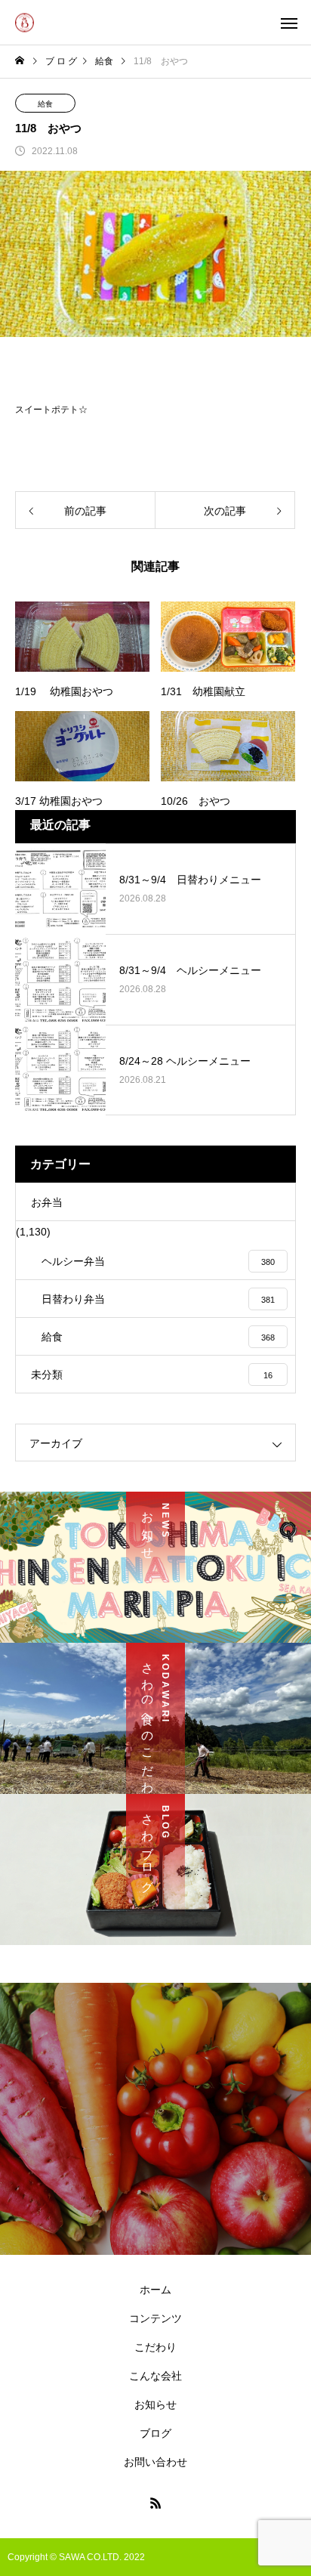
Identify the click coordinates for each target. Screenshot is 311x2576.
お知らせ (155, 2404)
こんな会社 (155, 2376)
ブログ (155, 2433)
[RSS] (155, 2503)
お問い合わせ (155, 2462)
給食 (45, 104)
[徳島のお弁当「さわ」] (25, 22)
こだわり (155, 2347)
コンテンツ (155, 2318)
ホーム (155, 2290)
